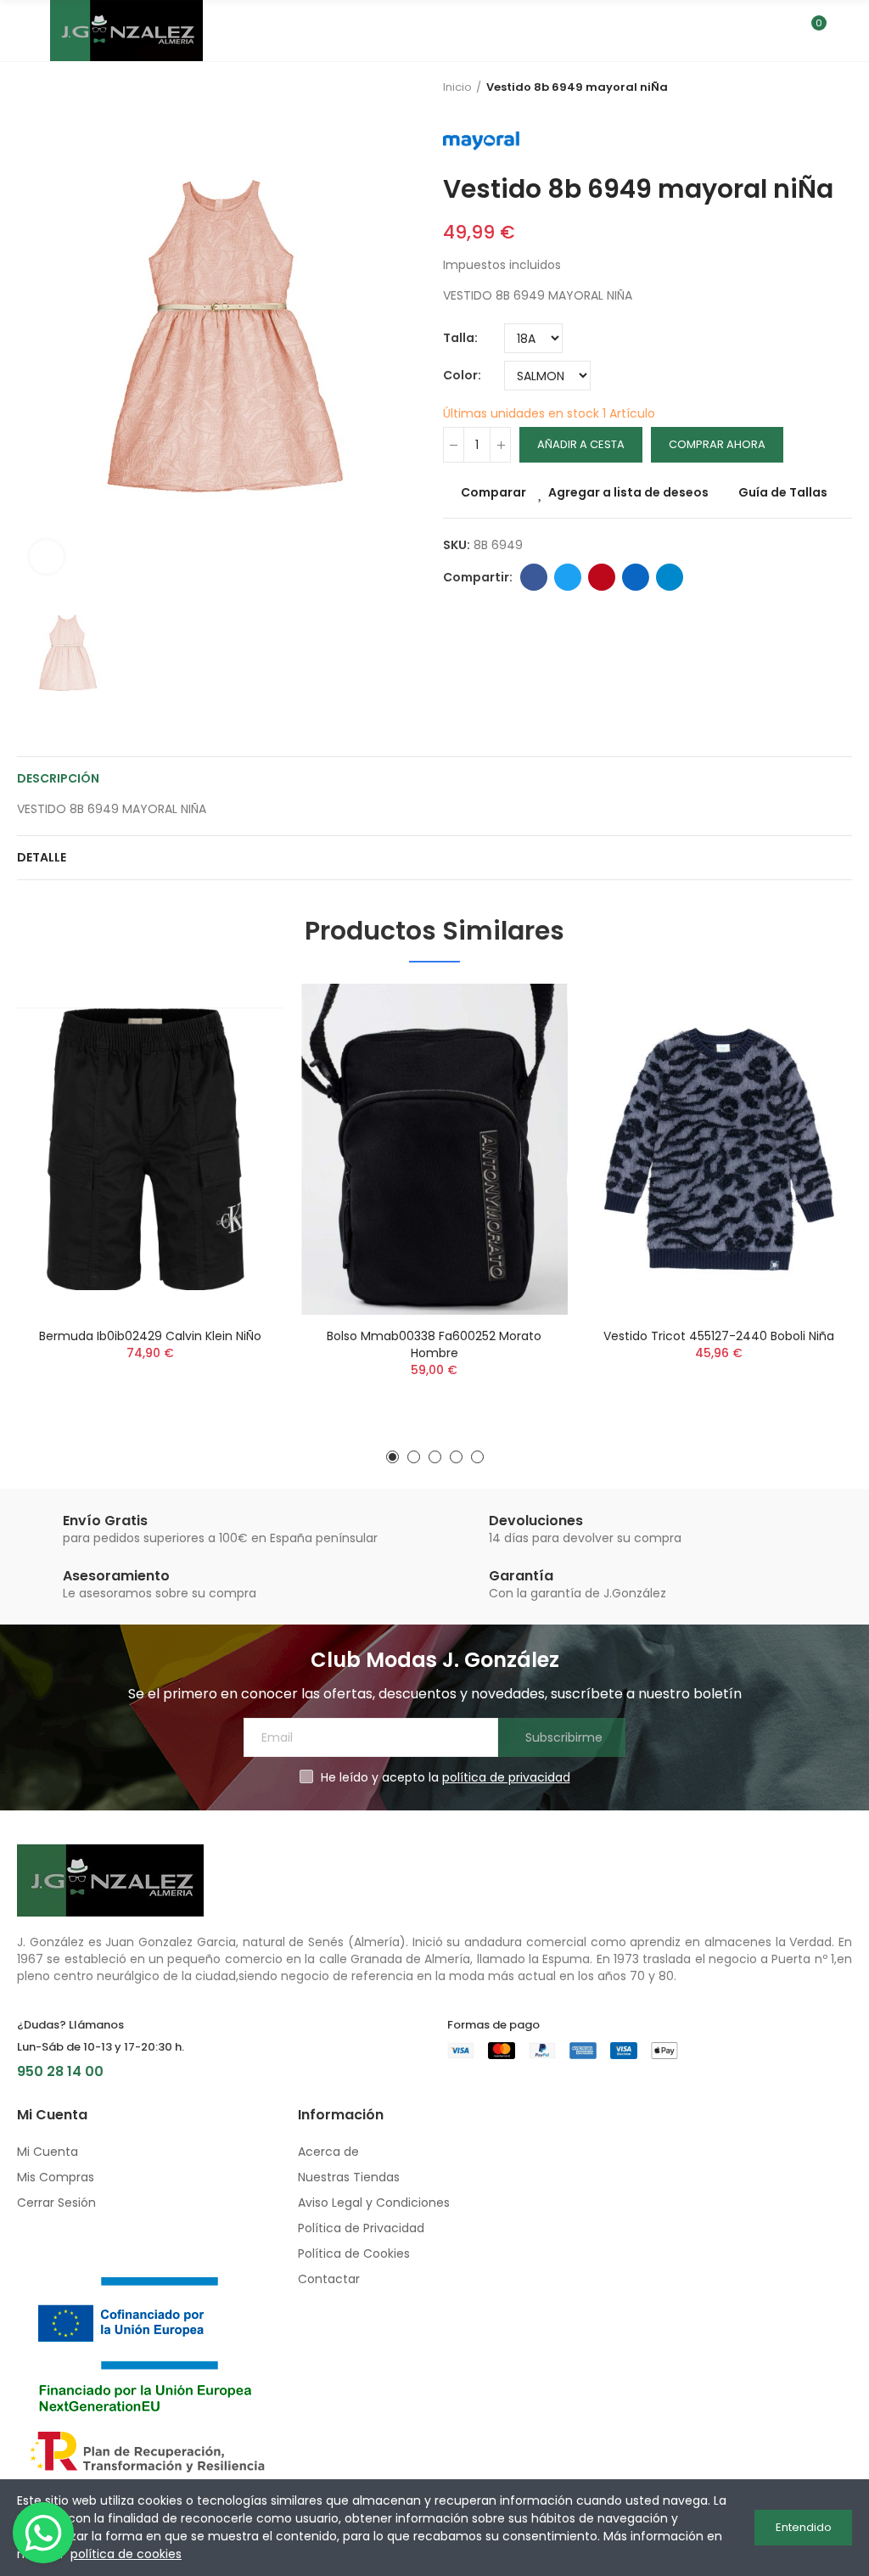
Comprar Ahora (717, 444)
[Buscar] (782, 31)
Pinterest (602, 577)
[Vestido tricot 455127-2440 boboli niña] (718, 1149)
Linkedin (636, 577)
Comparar (493, 492)
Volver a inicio (844, 87)
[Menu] (25, 31)
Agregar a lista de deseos (628, 492)
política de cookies (126, 2554)
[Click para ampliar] (47, 557)
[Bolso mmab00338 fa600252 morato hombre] (435, 1149)
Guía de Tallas (783, 492)
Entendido (804, 2527)
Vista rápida (242, 1081)
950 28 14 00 (60, 2071)
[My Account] (844, 31)
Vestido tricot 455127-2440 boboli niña (719, 1336)
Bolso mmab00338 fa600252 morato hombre (434, 1344)
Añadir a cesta (581, 444)
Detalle (42, 857)
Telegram (670, 577)
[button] (392, 1457)
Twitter (568, 577)
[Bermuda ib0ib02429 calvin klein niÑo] (151, 1149)
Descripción (58, 778)
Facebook (534, 577)
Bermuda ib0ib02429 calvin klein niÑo (150, 1336)
